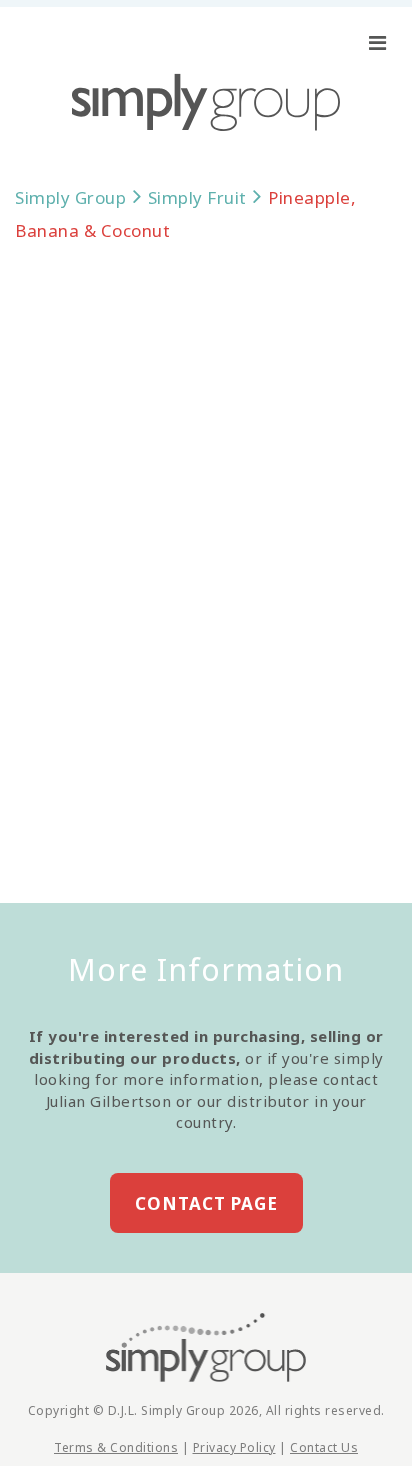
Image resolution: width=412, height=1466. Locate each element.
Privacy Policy (234, 1447)
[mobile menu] (378, 42)
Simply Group (70, 197)
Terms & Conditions (116, 1447)
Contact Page (206, 1203)
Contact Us (324, 1447)
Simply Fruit (197, 197)
